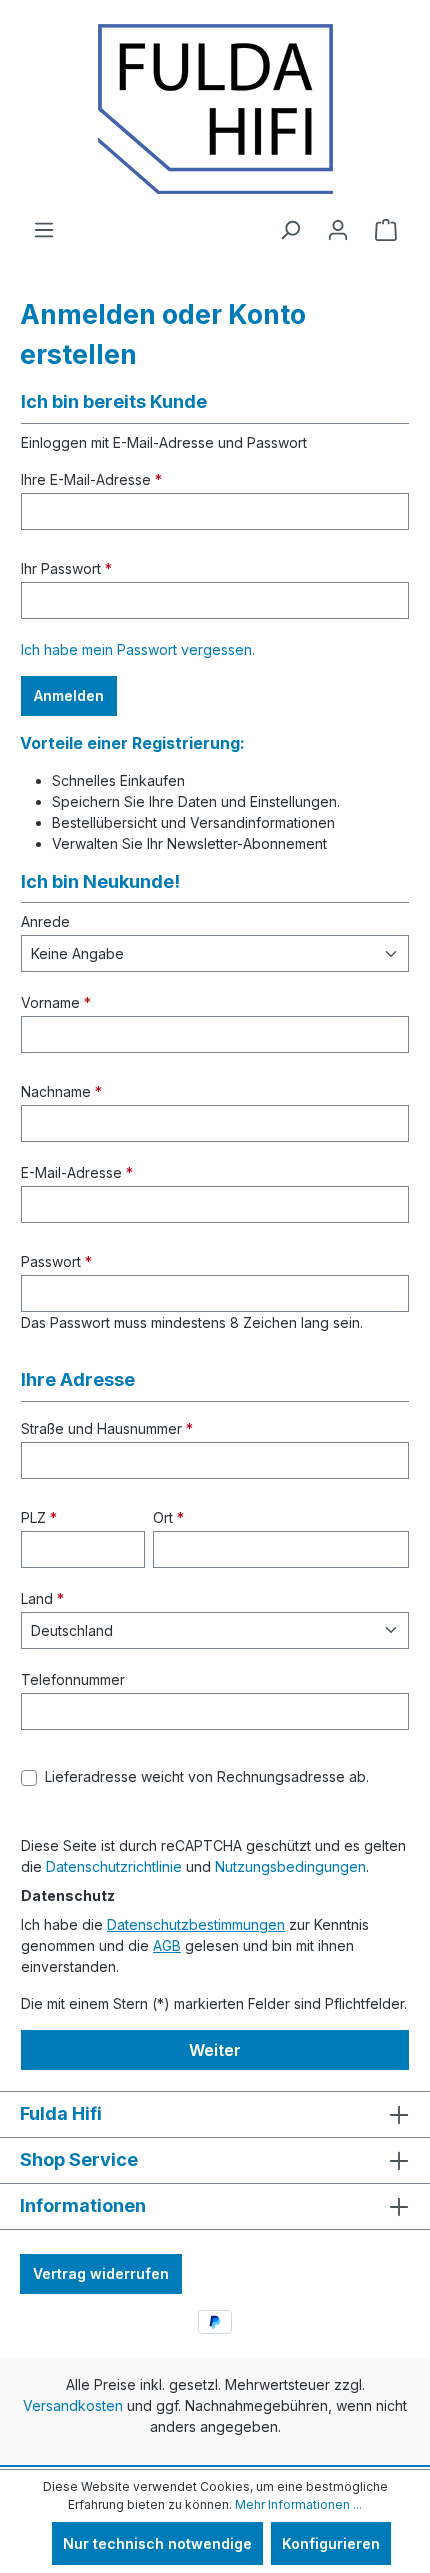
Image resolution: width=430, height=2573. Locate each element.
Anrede (45, 921)
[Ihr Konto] (338, 230)
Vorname (56, 1002)
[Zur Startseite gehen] (215, 109)
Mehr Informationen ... (298, 2504)
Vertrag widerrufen (101, 2273)
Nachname (61, 1091)
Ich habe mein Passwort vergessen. (138, 649)
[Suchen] (290, 230)
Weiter (215, 2050)
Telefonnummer (73, 1679)
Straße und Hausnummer (107, 1428)
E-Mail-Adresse (77, 1172)
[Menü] (44, 230)
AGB (167, 1945)
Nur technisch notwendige (157, 2543)
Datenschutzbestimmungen (196, 1924)
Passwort (56, 1261)
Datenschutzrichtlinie (114, 1866)
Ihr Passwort (66, 568)
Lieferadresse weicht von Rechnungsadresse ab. (207, 1776)
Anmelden (69, 695)
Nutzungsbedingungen (290, 1866)
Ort (168, 1517)
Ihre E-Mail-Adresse (91, 479)
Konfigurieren (331, 2543)
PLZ (39, 1517)
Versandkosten (73, 2405)
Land (42, 1598)
